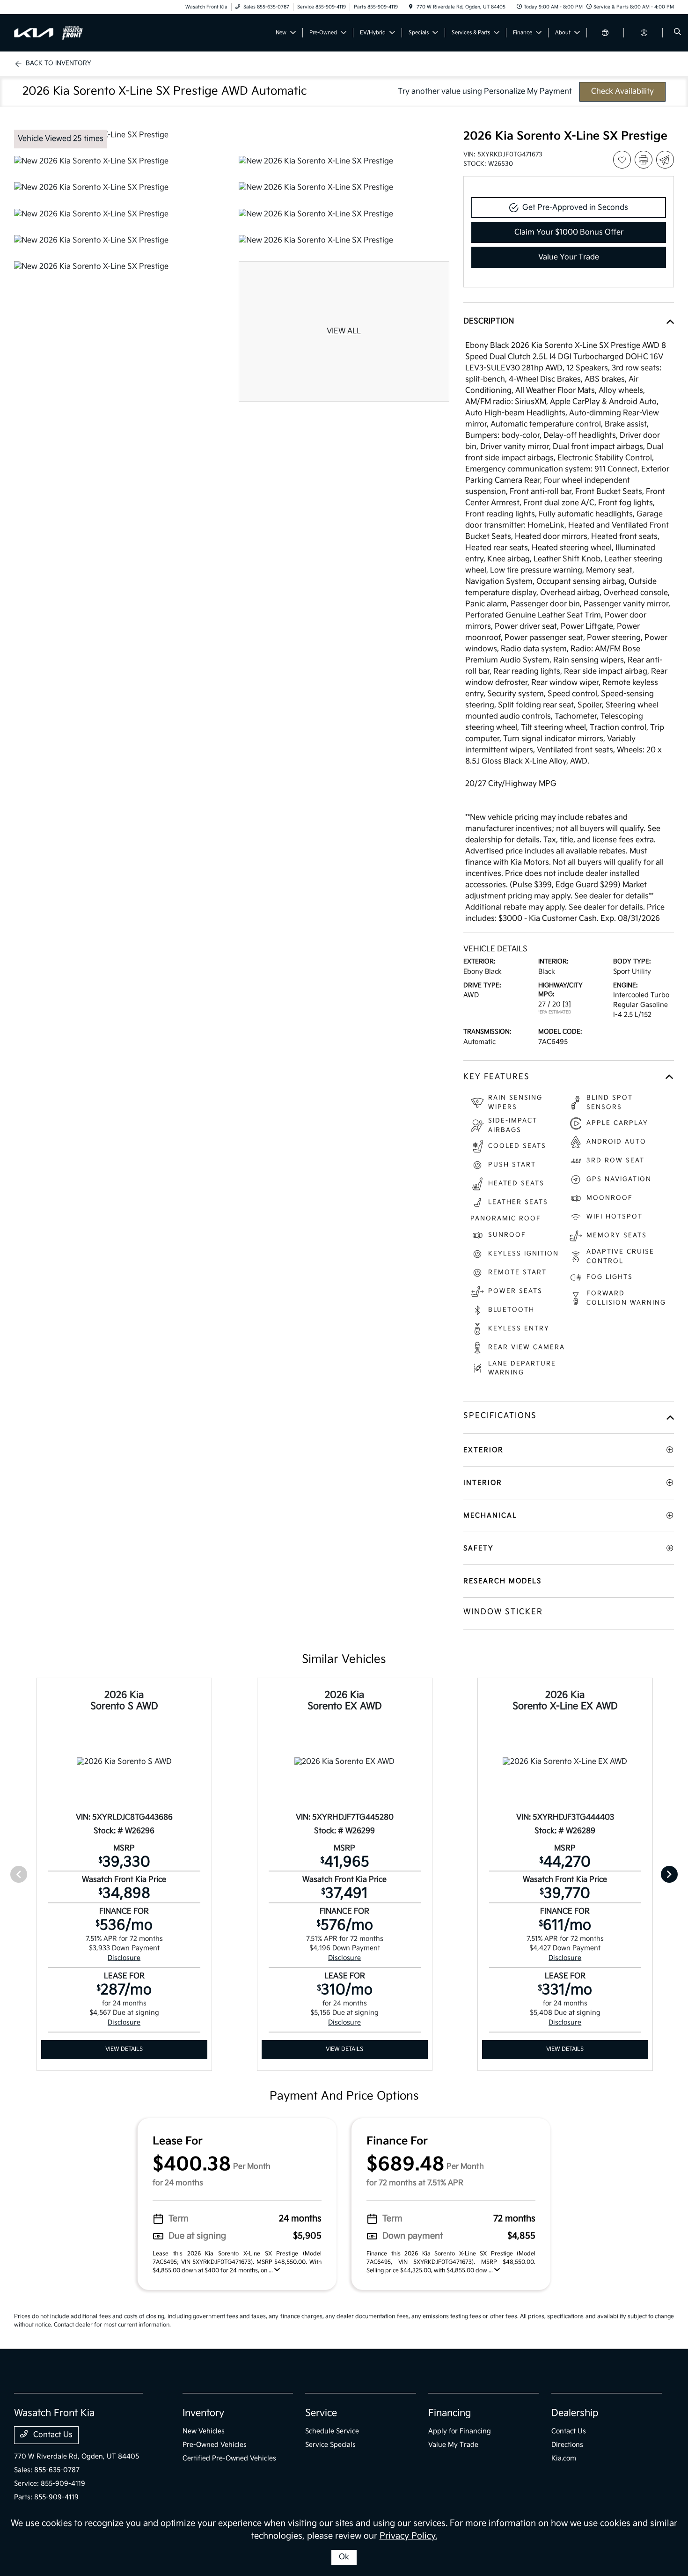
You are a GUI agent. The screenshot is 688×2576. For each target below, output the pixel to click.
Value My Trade (453, 2445)
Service (321, 2413)
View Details (124, 2049)
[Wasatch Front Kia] (56, 33)
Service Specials (330, 2445)
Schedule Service (332, 2431)
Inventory (203, 2413)
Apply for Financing (460, 2431)
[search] (677, 33)
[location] (411, 7)
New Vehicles (204, 2431)
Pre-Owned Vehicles (215, 2445)
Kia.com (564, 2458)
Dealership (575, 2413)
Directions (567, 2445)
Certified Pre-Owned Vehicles (229, 2458)
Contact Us (52, 2435)
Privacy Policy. (408, 2536)
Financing (450, 2413)
